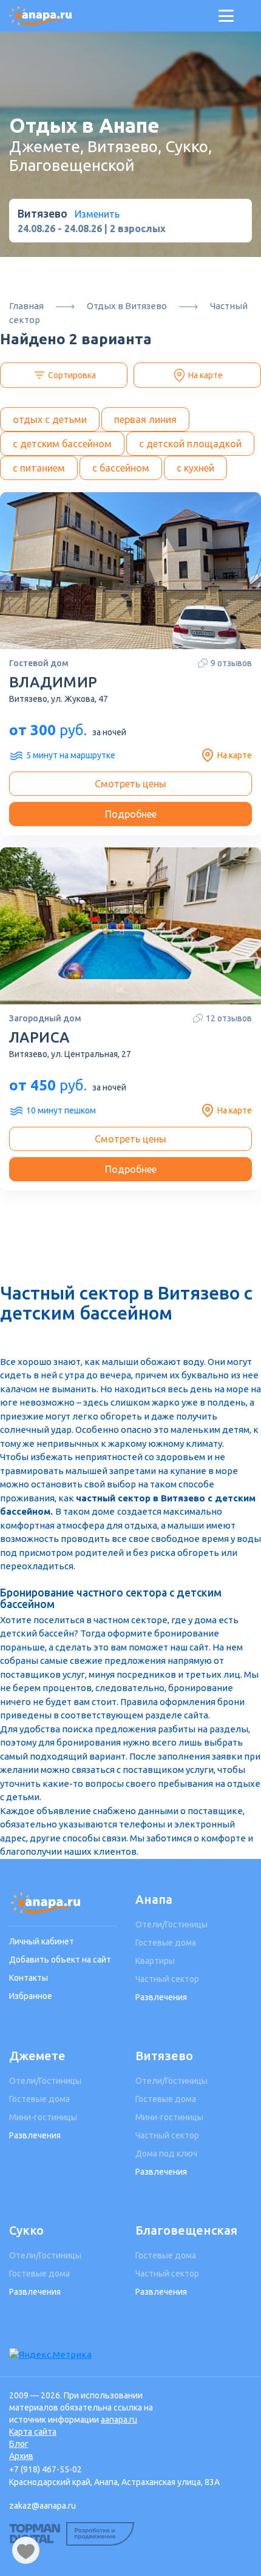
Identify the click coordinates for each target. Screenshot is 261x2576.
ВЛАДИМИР (53, 682)
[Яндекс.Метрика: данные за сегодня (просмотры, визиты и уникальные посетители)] (50, 2355)
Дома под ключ (166, 2154)
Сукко (26, 2230)
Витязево (164, 2056)
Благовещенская (186, 2230)
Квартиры (155, 1961)
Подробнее (131, 814)
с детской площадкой (190, 444)
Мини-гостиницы (43, 2117)
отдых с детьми (50, 419)
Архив (21, 2456)
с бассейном (121, 468)
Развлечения (161, 1997)
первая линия (145, 419)
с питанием (39, 468)
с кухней (195, 468)
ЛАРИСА (39, 1037)
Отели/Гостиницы (171, 1924)
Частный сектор (167, 1979)
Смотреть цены (130, 784)
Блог (19, 2444)
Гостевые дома (166, 1943)
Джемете (37, 2056)
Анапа (154, 1899)
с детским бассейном (62, 444)
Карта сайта (33, 2432)
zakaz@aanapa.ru (42, 2506)
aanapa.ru (119, 2420)
